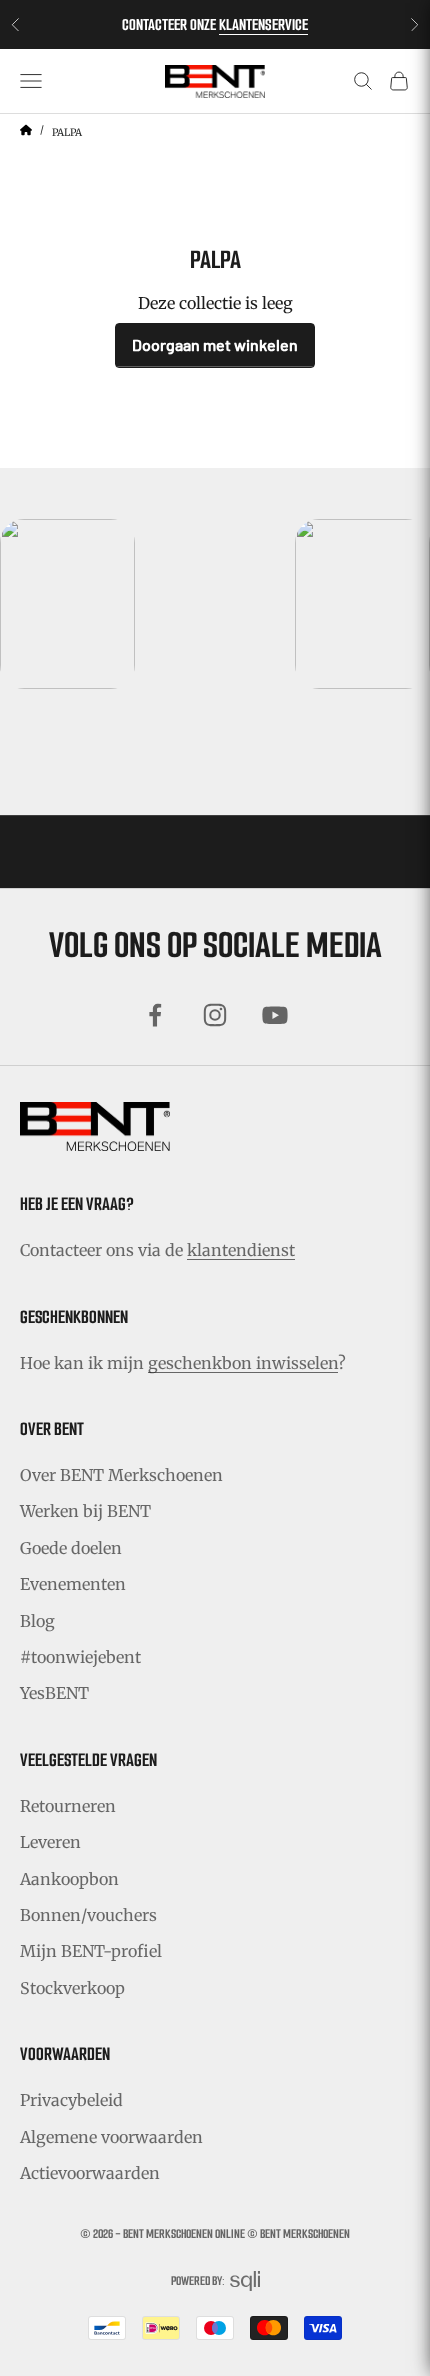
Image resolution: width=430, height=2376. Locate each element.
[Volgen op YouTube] (275, 1015)
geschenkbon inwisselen (243, 1363)
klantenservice (263, 24)
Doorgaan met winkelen (215, 344)
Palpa (67, 132)
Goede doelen (71, 1548)
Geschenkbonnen (74, 1317)
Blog (37, 1621)
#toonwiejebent (80, 1657)
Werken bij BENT (85, 1511)
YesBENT (54, 1693)
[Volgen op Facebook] (155, 1015)
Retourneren (68, 1806)
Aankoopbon (69, 1879)
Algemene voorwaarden (111, 2137)
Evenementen (73, 1584)
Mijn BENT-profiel (91, 1951)
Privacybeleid (71, 2100)
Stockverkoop (72, 1988)
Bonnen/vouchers (88, 1915)
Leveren (50, 1842)
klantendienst (241, 1250)
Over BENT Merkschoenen (121, 1475)
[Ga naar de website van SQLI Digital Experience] (245, 2281)
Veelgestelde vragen (88, 1760)
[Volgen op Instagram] (215, 1015)
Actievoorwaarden (90, 2173)
